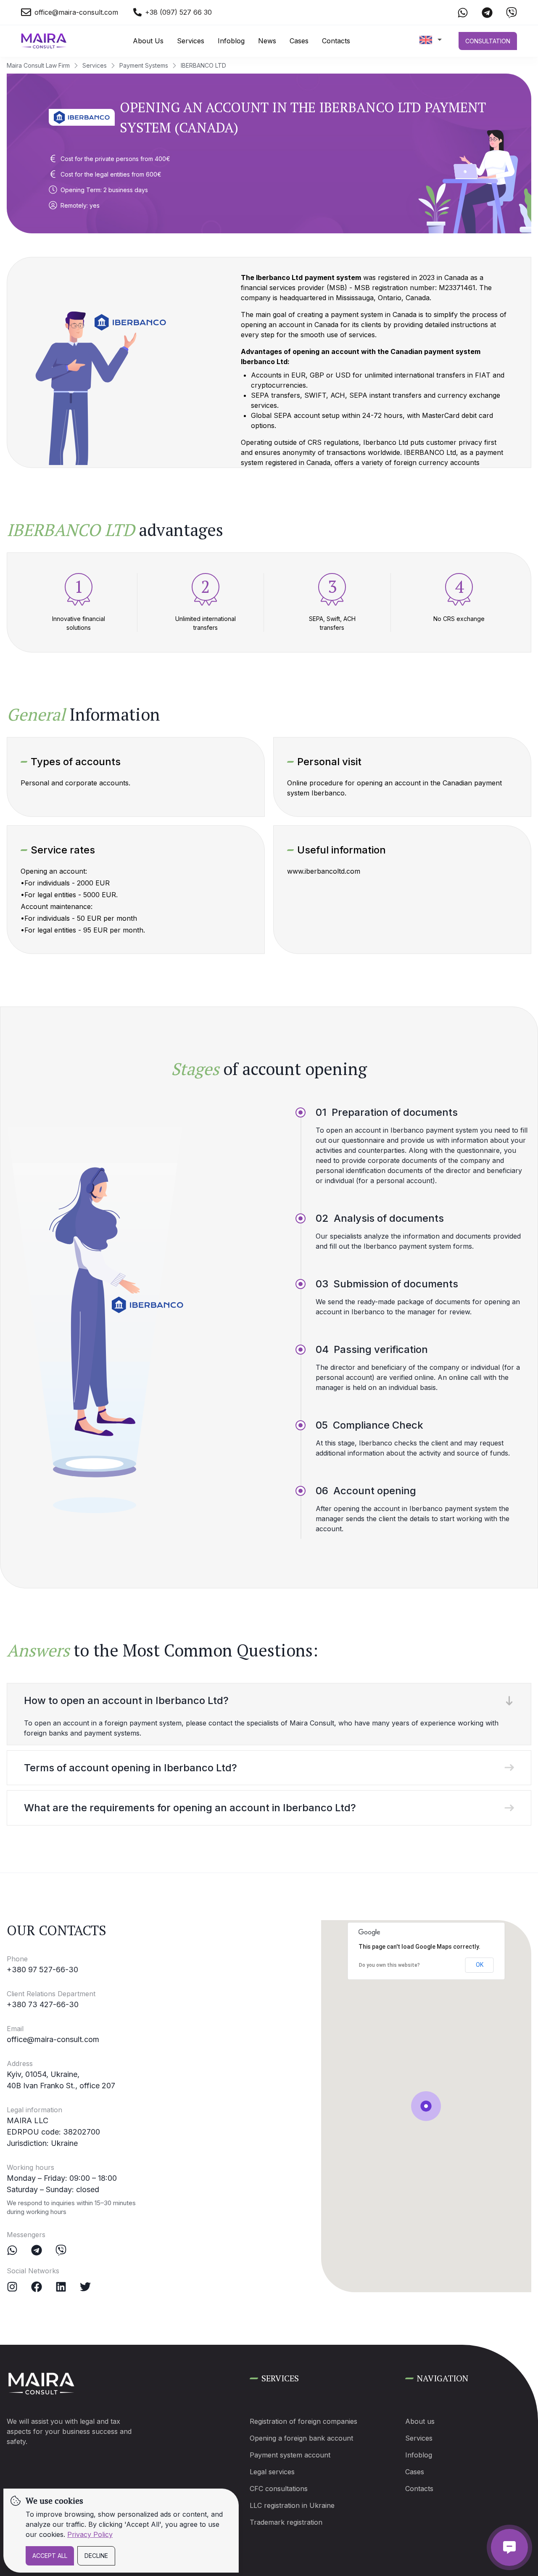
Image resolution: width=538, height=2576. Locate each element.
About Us (148, 41)
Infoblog (231, 41)
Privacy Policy (90, 2534)
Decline (96, 2556)
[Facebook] (37, 2287)
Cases (299, 41)
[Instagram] (12, 2287)
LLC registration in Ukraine (292, 2505)
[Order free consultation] (509, 2547)
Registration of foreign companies (303, 2421)
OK (480, 1965)
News (267, 41)
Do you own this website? (389, 1965)
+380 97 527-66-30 (42, 1970)
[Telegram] (37, 2250)
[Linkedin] (61, 2287)
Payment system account (290, 2455)
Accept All (50, 2556)
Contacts (336, 41)
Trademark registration (286, 2522)
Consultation (488, 41)
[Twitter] (85, 2287)
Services (191, 41)
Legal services (272, 2472)
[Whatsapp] (12, 2250)
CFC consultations (279, 2489)
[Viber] (61, 2250)
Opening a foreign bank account (301, 2438)
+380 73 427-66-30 (43, 2004)
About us (420, 2421)
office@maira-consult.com (53, 2039)
